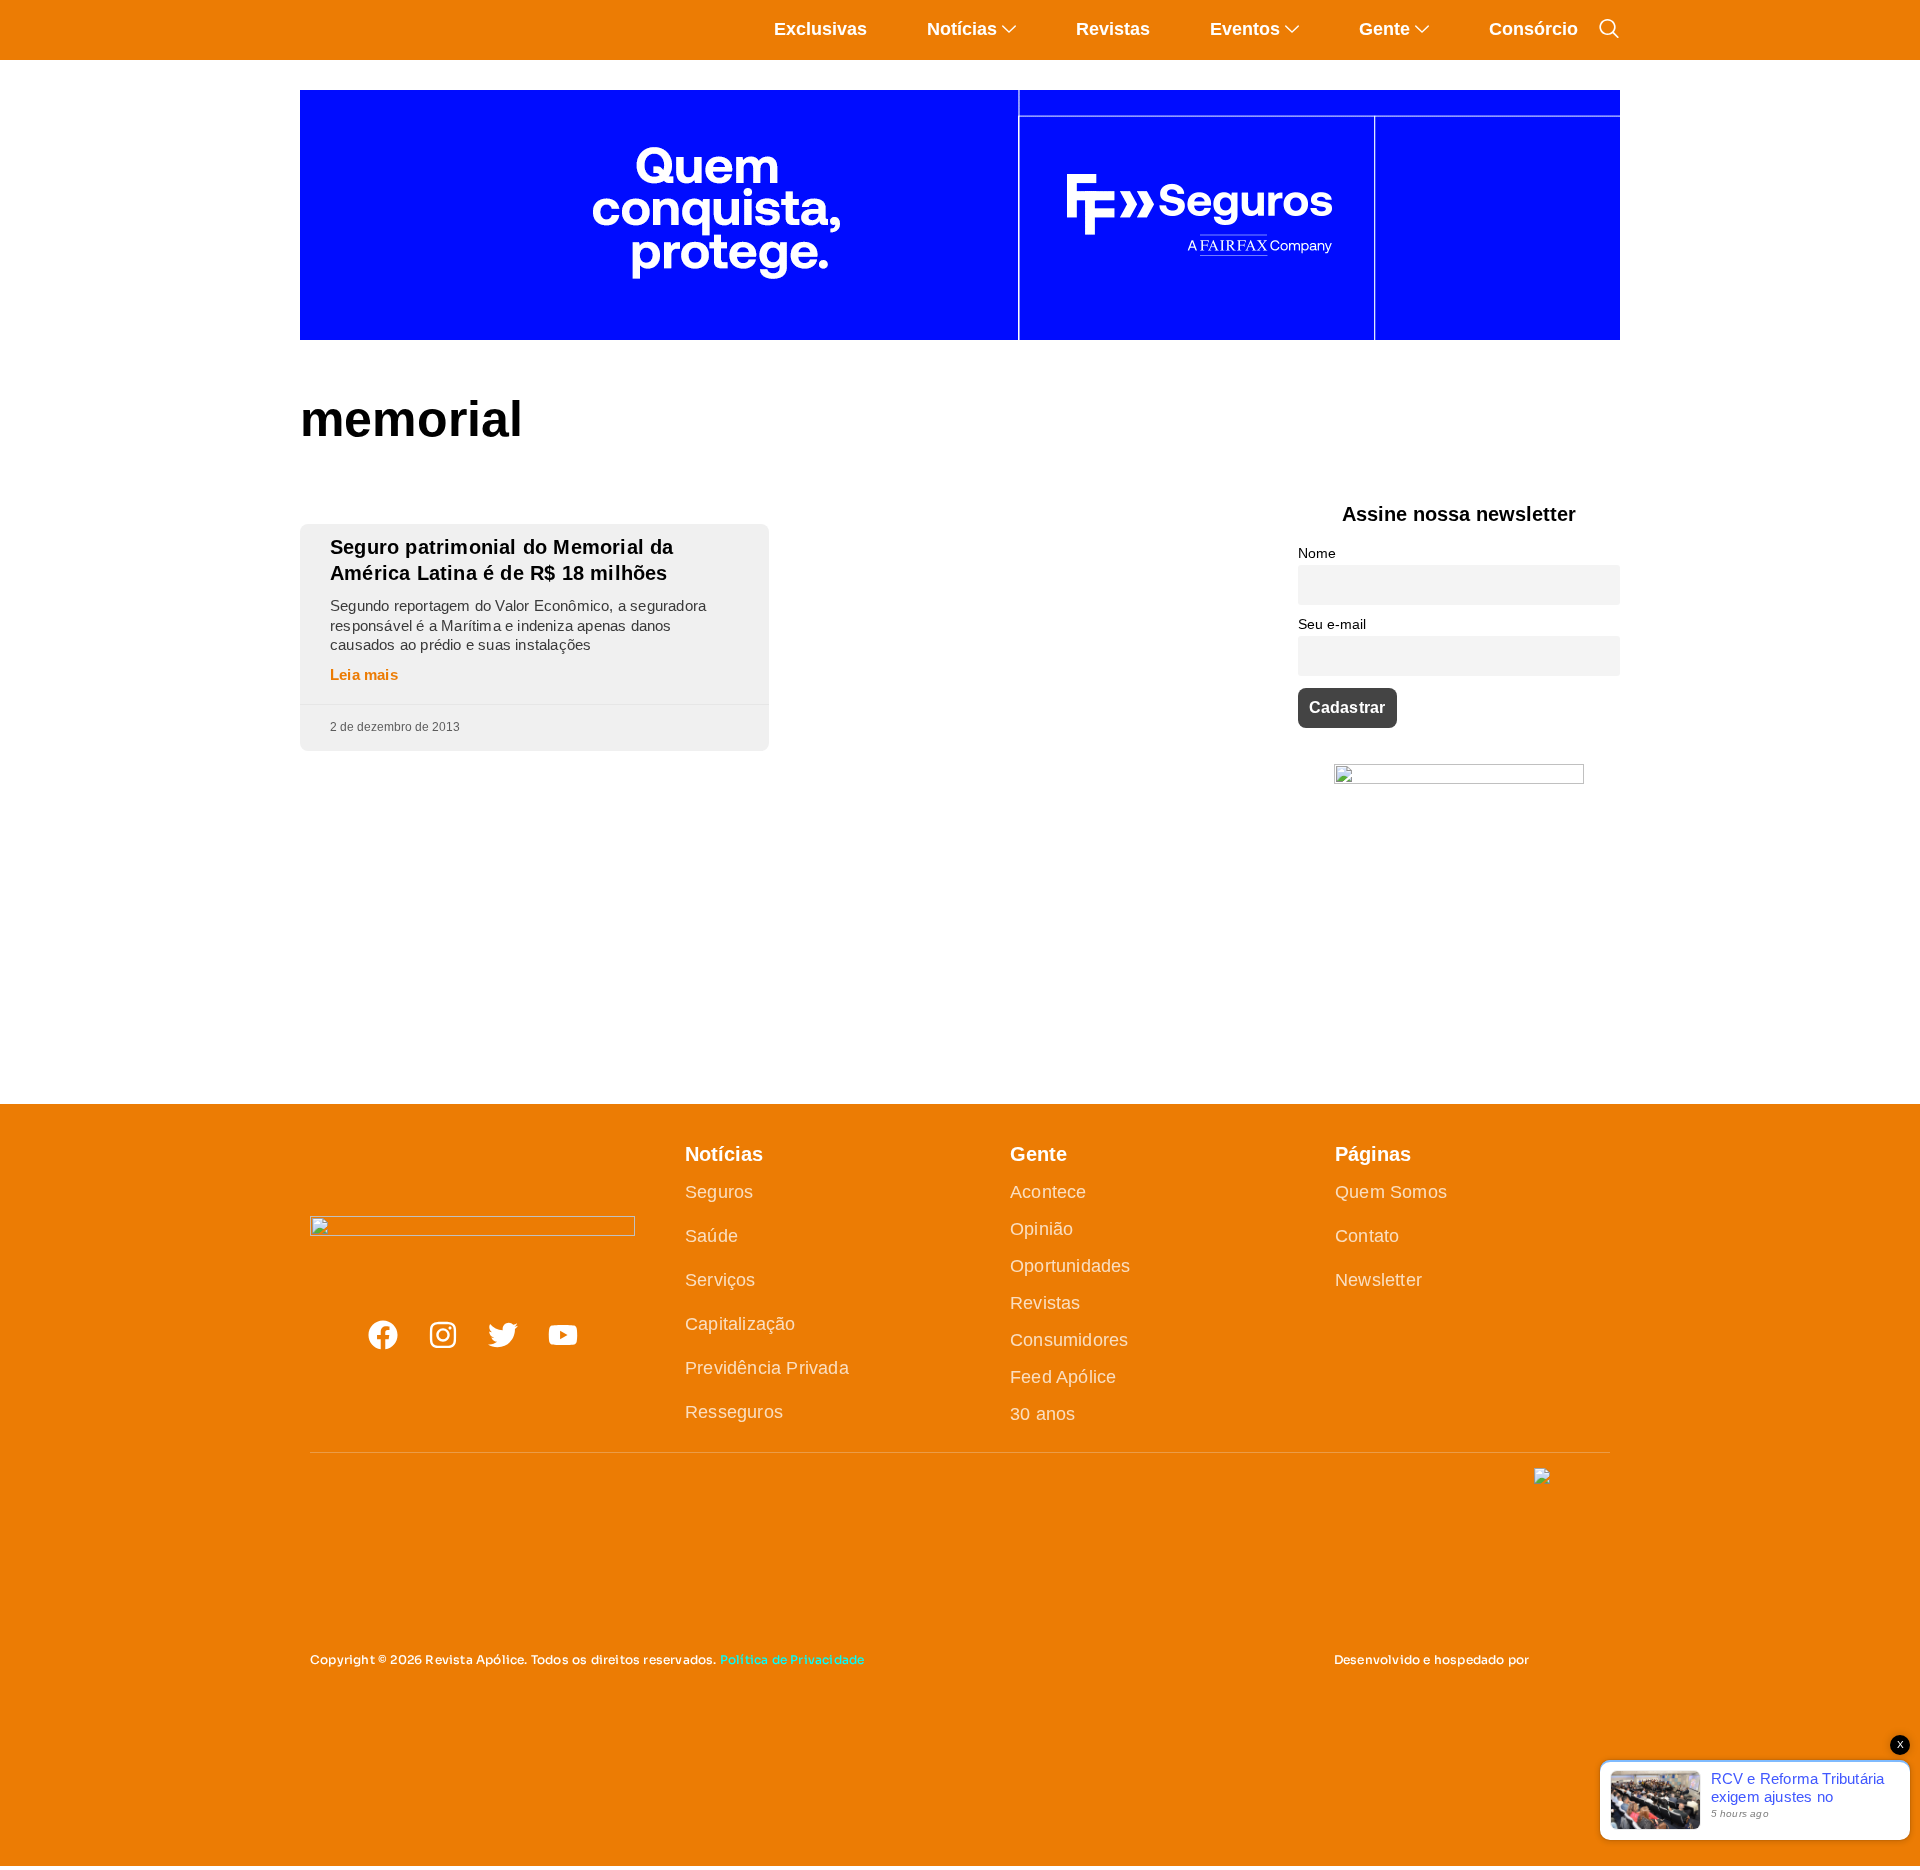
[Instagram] (443, 1335)
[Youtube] (563, 1335)
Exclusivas (820, 29)
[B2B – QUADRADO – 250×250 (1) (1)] (1459, 778)
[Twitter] (503, 1335)
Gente (1384, 29)
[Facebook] (383, 1335)
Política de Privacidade (792, 1659)
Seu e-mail (1332, 624)
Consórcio (1533, 29)
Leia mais (364, 674)
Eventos (1245, 29)
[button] (1609, 29)
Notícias (962, 29)
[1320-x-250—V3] (960, 334)
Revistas (1113, 29)
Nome (1317, 553)
